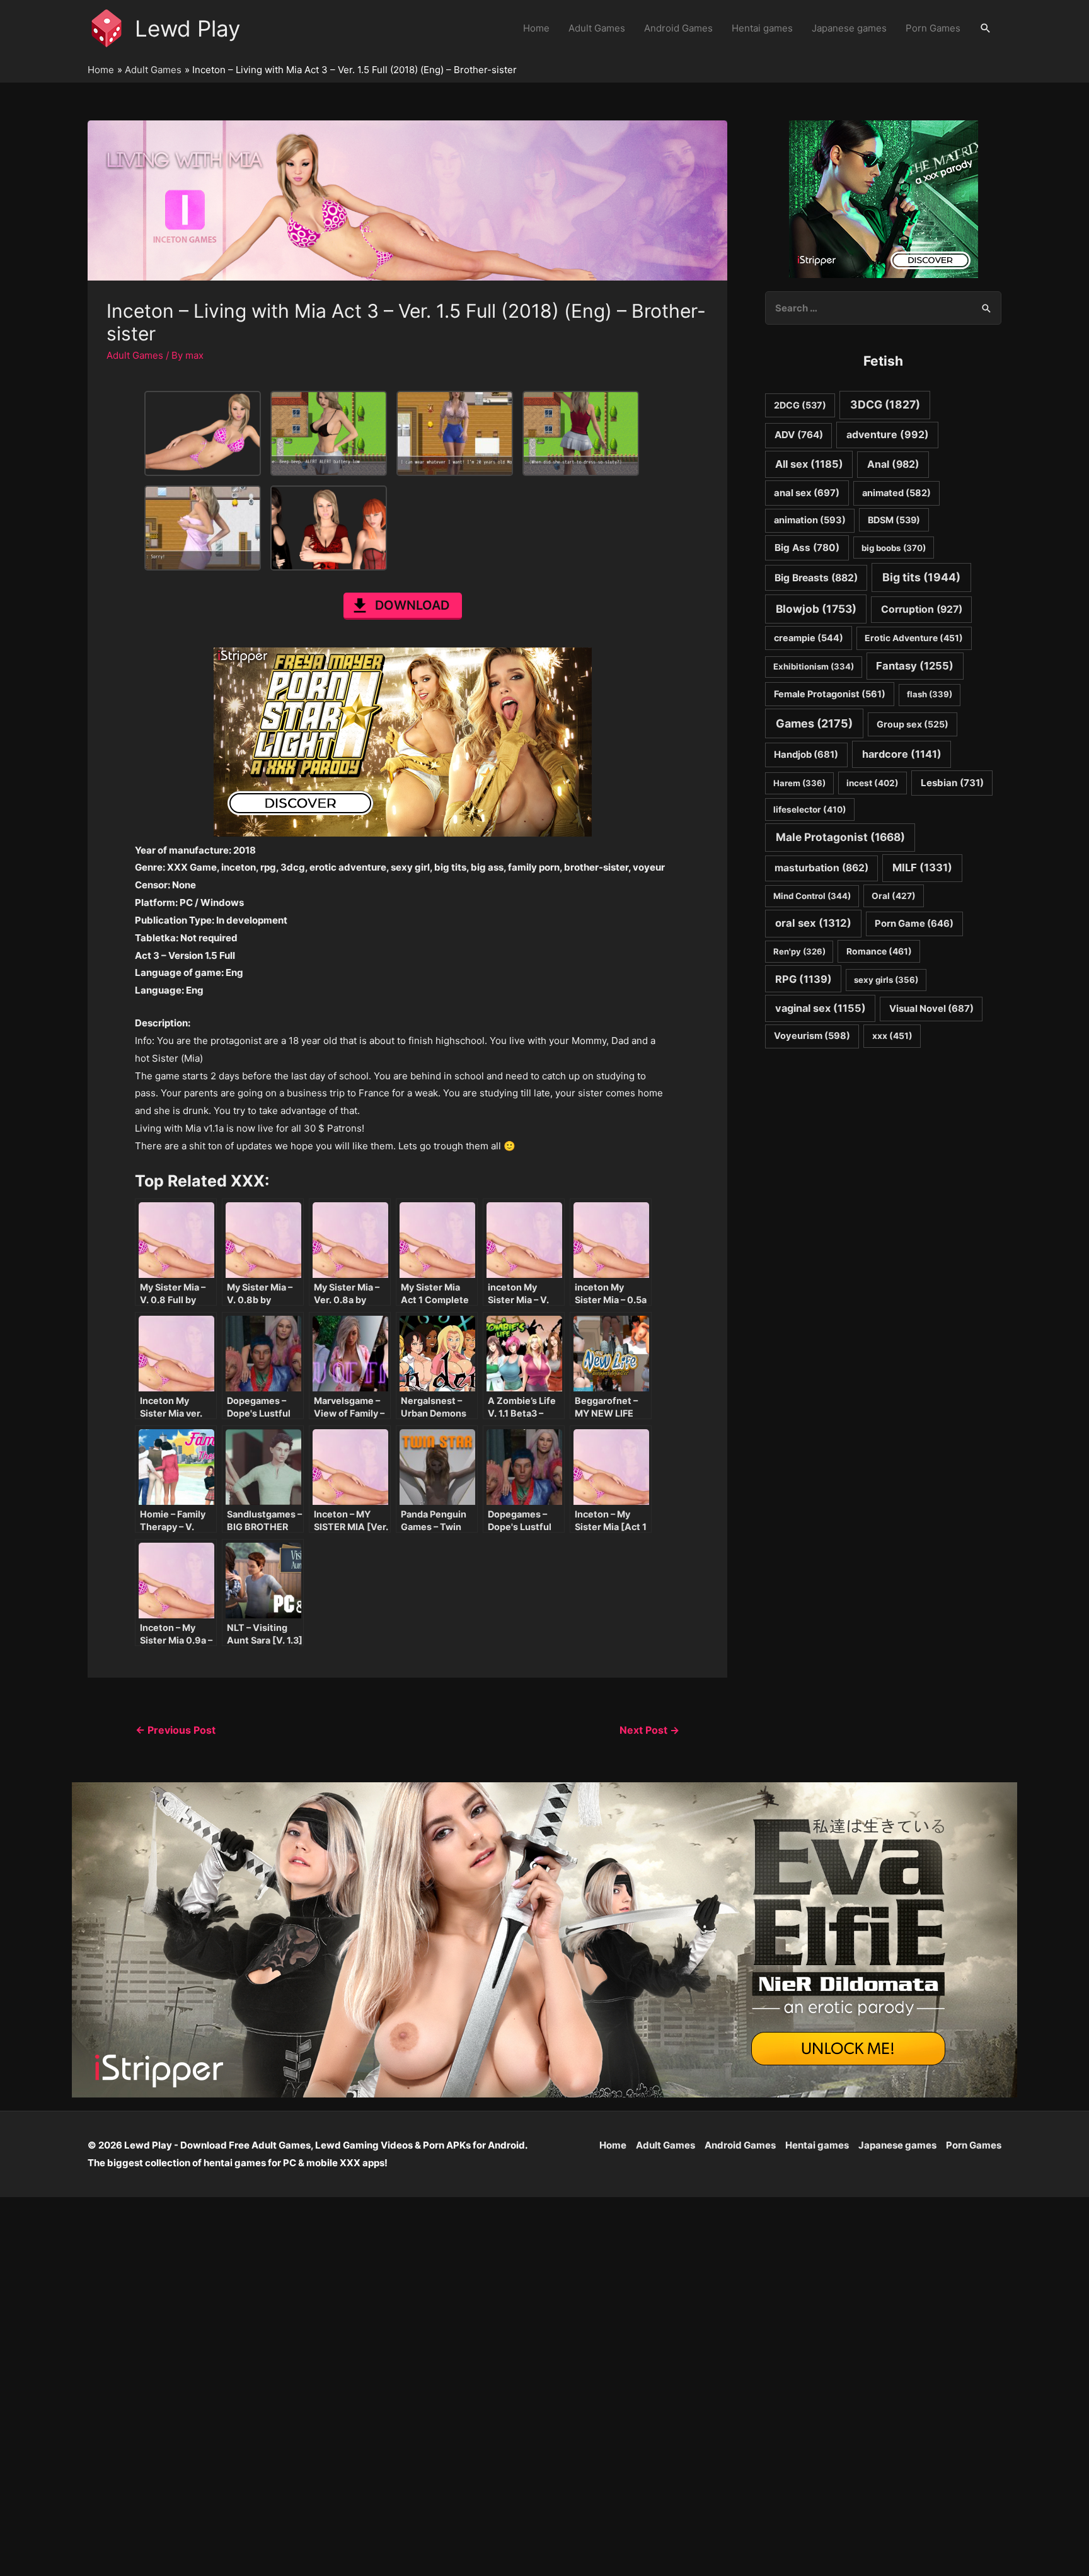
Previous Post (176, 1730)
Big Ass (807, 548)
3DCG (885, 404)
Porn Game (914, 924)
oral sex (813, 923)
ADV (799, 435)
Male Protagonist (840, 837)
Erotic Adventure (914, 638)
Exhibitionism (814, 666)
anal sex (807, 493)
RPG (804, 979)
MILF (922, 867)
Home (536, 28)
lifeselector (810, 809)
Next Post (649, 1730)
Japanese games (849, 28)
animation (810, 520)
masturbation (821, 868)
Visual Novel (931, 1008)
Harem (799, 783)
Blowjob (816, 609)
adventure (888, 435)
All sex (809, 464)
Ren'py (799, 951)
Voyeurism (812, 1036)
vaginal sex (821, 1008)
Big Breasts (816, 578)
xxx (892, 1036)
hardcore (902, 754)
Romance (879, 951)
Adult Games (597, 28)
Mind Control (812, 896)
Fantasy (915, 666)
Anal (893, 464)
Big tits (921, 577)
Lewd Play (187, 28)
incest (873, 783)
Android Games (678, 28)
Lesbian (952, 783)
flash (930, 694)
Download (412, 605)
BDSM (894, 520)
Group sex (913, 724)
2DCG (800, 405)
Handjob (806, 755)
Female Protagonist (830, 694)
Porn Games (933, 28)
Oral (894, 896)
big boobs (894, 548)
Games (814, 723)
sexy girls (886, 980)
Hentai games (762, 28)
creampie (809, 638)
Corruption (922, 609)
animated (896, 493)
